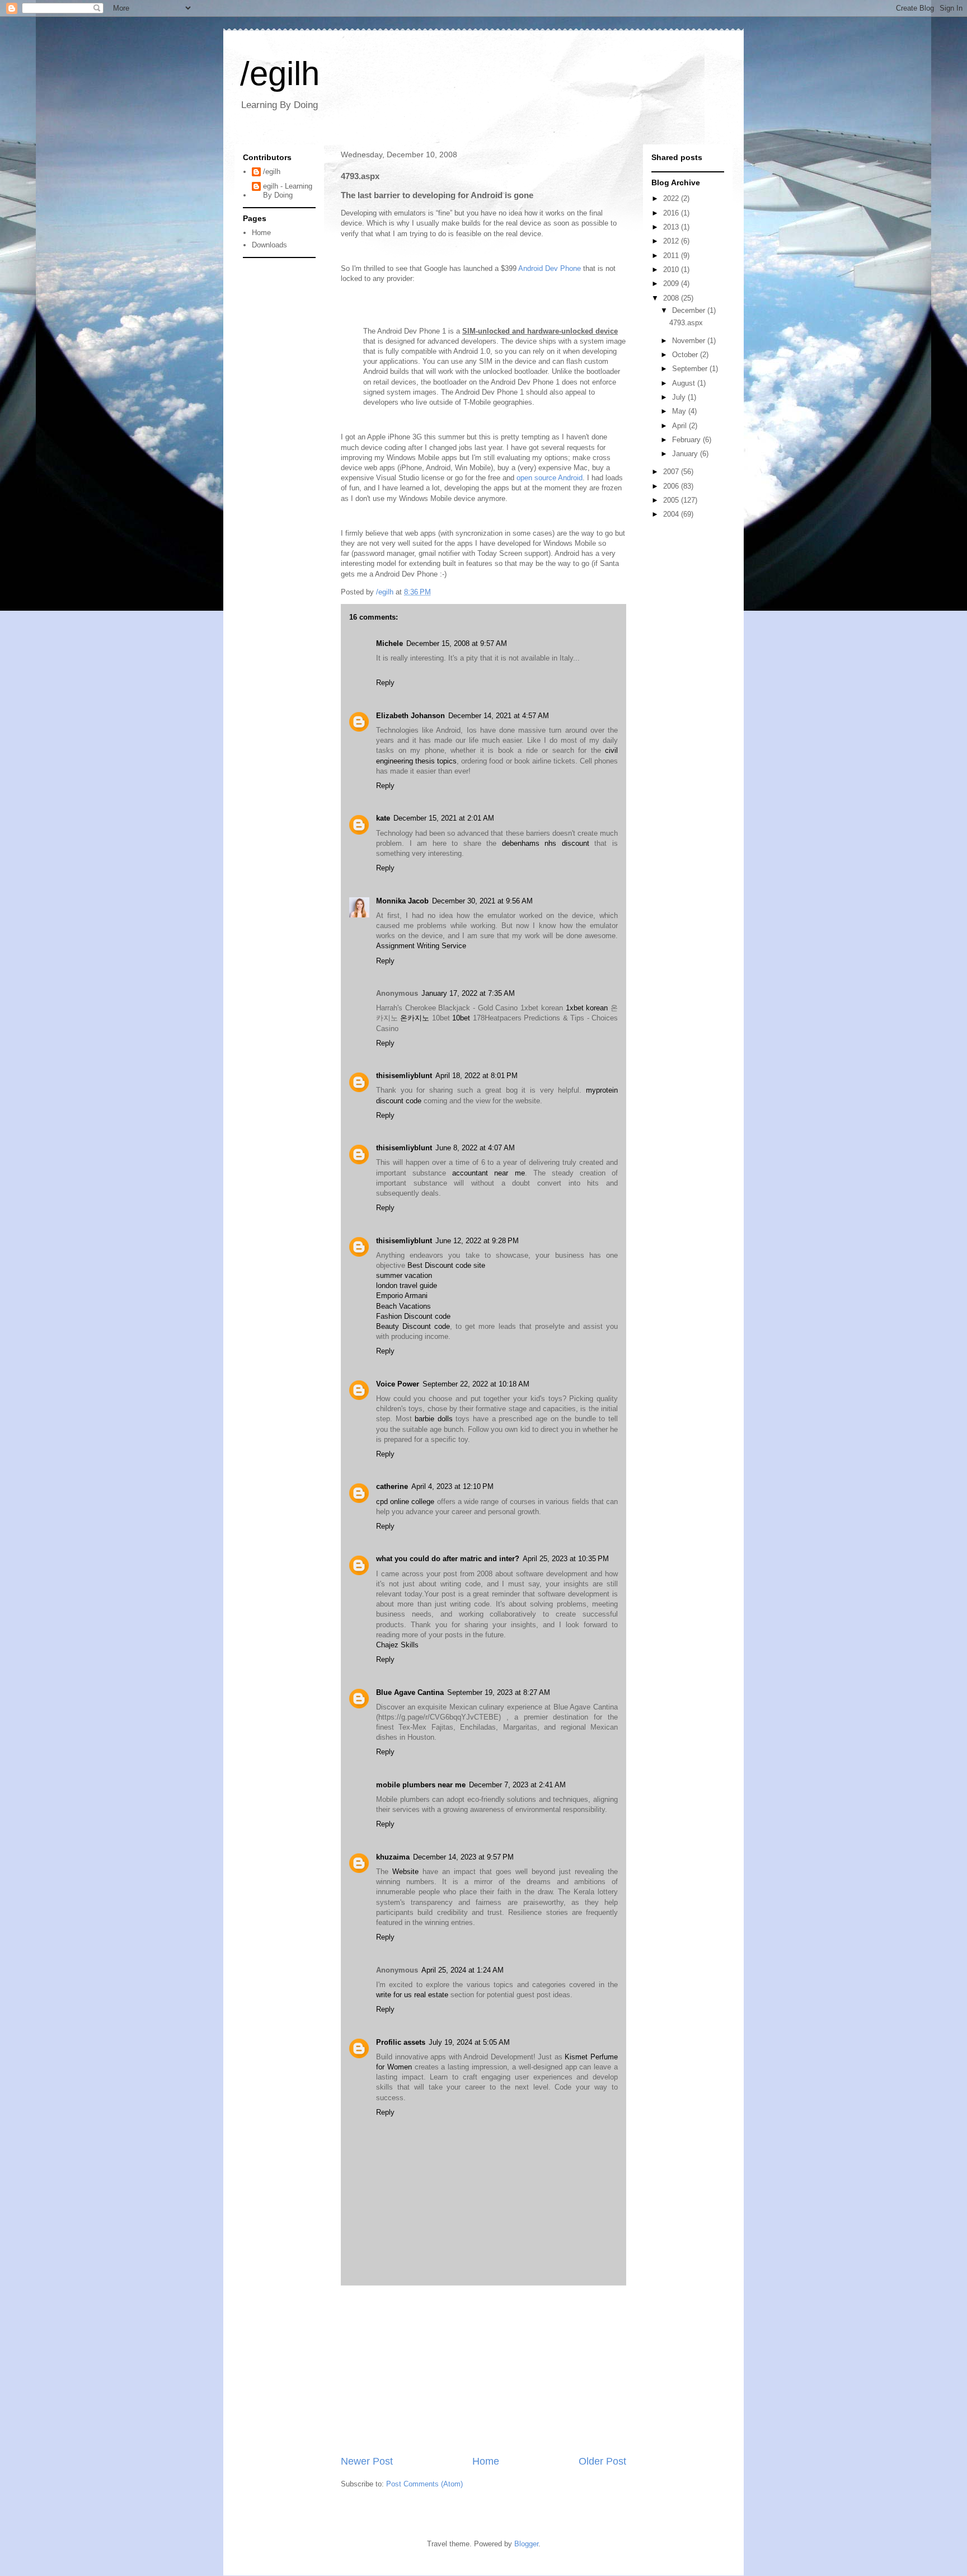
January (686, 454)
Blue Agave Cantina (410, 1692)
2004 (672, 514)
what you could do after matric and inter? (448, 1559)
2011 (672, 256)
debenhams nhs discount (546, 843)
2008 (672, 298)
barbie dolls (434, 1419)
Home (486, 2461)
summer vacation (404, 1275)
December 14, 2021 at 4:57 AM (499, 716)
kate (383, 818)
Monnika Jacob (402, 901)
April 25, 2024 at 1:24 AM (463, 1970)
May (680, 411)
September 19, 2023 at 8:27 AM (499, 1692)
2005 (672, 500)
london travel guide (407, 1285)
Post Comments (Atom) (424, 2484)
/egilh (280, 74)
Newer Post (367, 2461)
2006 (672, 486)
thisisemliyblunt (404, 1076)
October (686, 355)
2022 (672, 198)
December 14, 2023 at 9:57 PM (463, 1857)
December (690, 310)
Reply (385, 683)
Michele (389, 643)
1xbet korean (587, 1008)
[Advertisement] (483, 2370)
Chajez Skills (397, 1645)
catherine (392, 1486)
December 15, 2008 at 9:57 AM (457, 643)
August (685, 383)
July (680, 397)
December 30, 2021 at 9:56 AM (482, 901)
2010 (672, 270)
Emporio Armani (402, 1296)
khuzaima (393, 1857)
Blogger (526, 2544)
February (687, 440)
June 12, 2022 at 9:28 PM (477, 1241)
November (690, 341)
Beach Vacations (403, 1306)
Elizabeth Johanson (410, 716)
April (680, 426)
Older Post (602, 2461)
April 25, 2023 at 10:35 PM (566, 1559)
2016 (672, 213)
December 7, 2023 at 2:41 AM (517, 1785)
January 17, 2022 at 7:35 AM (468, 993)
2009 (672, 284)
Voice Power (398, 1384)
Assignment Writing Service (421, 946)
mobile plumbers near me (421, 1785)
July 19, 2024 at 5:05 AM (469, 2042)
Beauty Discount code (413, 1326)
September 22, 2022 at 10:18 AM (476, 1384)
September (691, 369)
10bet (461, 1018)
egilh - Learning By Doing (288, 191)
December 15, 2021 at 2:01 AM (444, 818)
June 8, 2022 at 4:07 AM (475, 1148)
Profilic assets (401, 2042)
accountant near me (488, 1173)
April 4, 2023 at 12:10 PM (452, 1486)
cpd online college (405, 1502)
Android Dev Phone (550, 268)
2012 (672, 241)
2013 (672, 227)
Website (405, 1872)
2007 (672, 472)
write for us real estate (412, 1995)
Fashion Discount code (413, 1316)
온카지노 (415, 1018)
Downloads (269, 245)
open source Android (550, 478)
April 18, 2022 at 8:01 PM (477, 1076)
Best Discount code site (446, 1265)
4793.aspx (686, 323)
